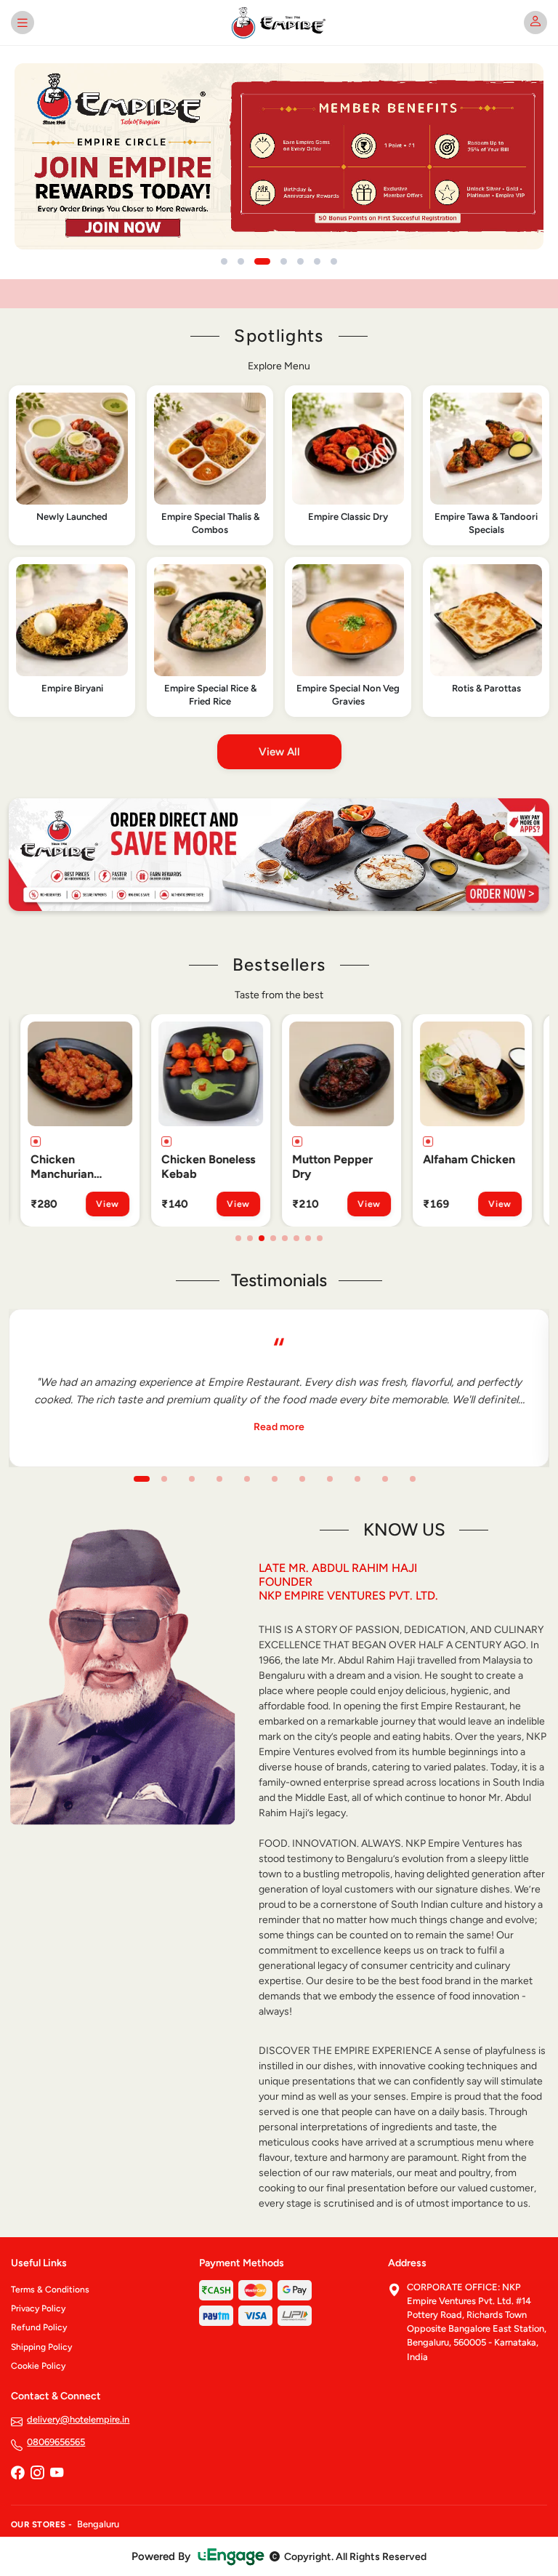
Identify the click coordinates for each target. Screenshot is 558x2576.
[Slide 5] (300, 261)
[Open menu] (23, 23)
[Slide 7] (334, 261)
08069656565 (56, 2442)
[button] (72, 465)
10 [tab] (385, 1479)
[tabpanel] (80, 1120)
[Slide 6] (317, 261)
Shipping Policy (41, 2347)
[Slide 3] (262, 261)
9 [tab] (357, 1479)
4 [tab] (273, 1238)
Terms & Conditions (50, 2290)
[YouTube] (57, 2474)
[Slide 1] (224, 261)
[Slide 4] (284, 261)
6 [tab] (296, 1238)
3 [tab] (262, 1238)
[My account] (535, 23)
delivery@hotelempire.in (78, 2419)
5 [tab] (285, 1238)
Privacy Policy (38, 2308)
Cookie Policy (38, 2366)
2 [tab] (250, 1238)
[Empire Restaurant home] (279, 23)
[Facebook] (17, 2474)
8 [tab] (320, 1238)
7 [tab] (308, 1238)
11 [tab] (413, 1479)
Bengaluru (98, 2524)
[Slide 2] (241, 261)
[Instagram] (37, 2474)
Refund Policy (39, 2327)
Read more (279, 1427)
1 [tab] (238, 1238)
